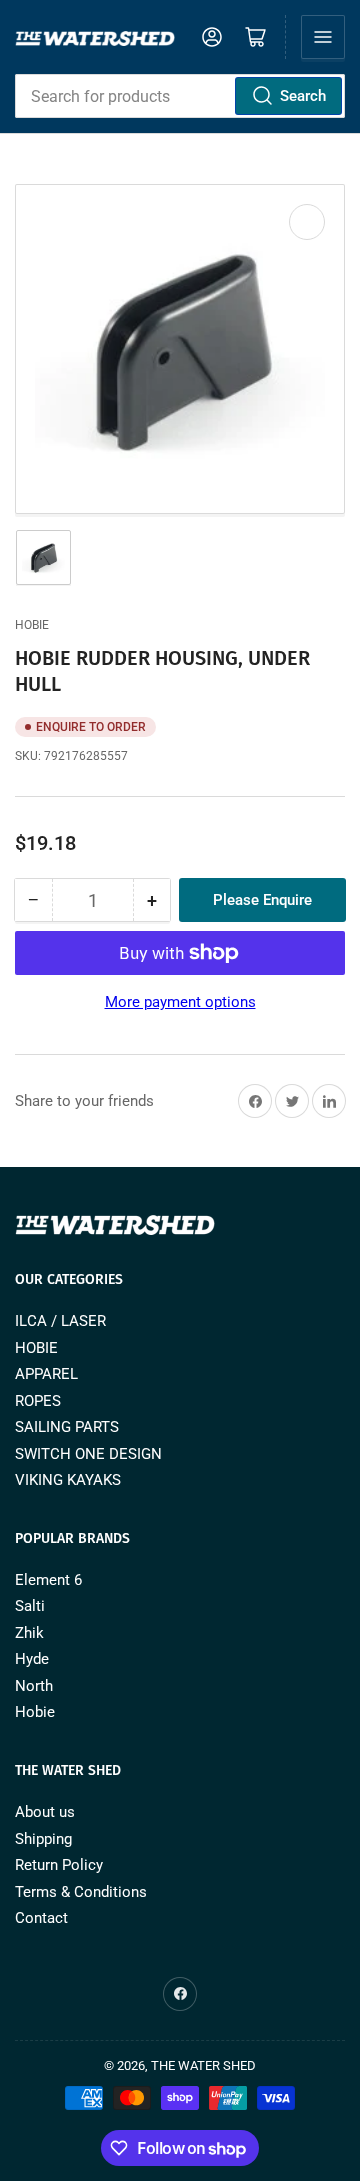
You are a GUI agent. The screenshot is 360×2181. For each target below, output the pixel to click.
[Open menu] (323, 37)
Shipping (43, 1839)
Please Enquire (262, 900)
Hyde (32, 1659)
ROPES (38, 1401)
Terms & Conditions (81, 1892)
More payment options (180, 1002)
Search (303, 96)
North (34, 1686)
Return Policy (59, 1865)
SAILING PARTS (67, 1427)
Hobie (32, 625)
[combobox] (180, 96)
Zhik (29, 1633)
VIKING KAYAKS (68, 1480)
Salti (30, 1606)
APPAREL (46, 1374)
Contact (41, 1918)
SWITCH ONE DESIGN (88, 1454)
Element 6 (48, 1580)
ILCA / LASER (60, 1321)
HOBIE (36, 1348)
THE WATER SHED (203, 2065)
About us (45, 1812)
